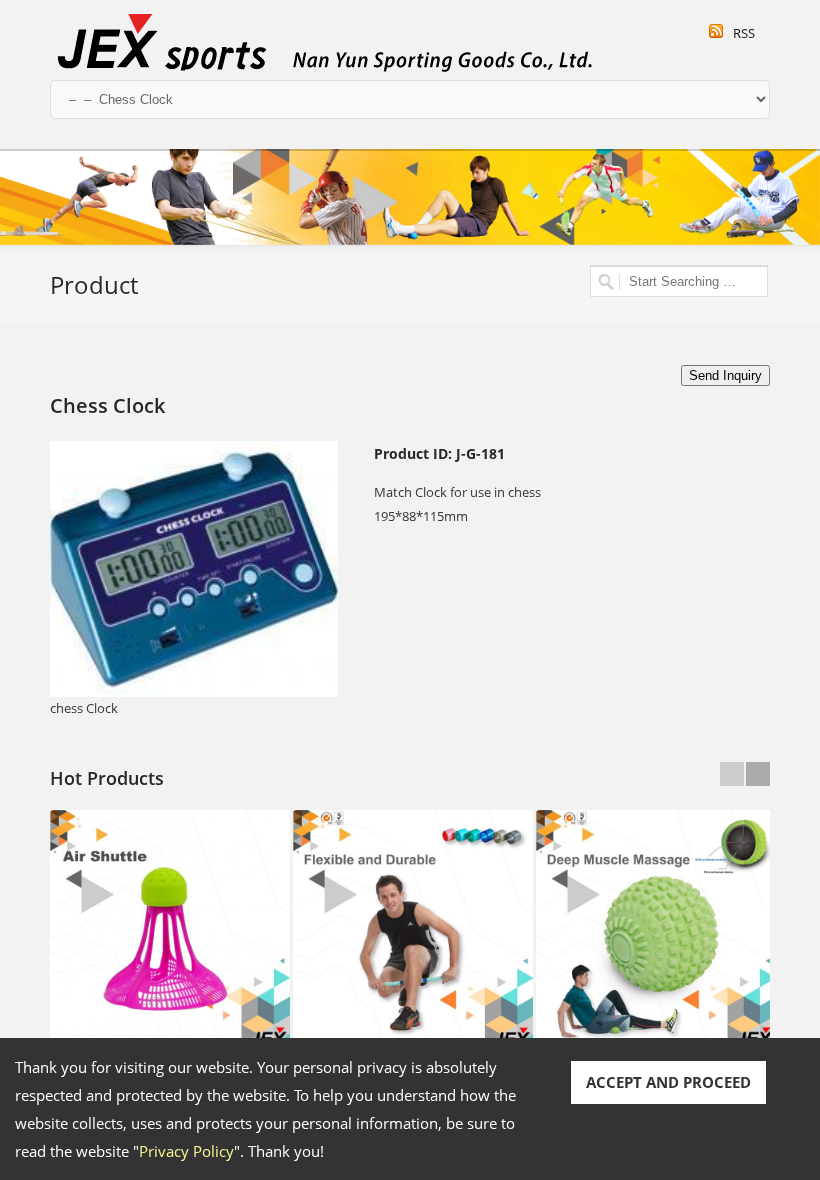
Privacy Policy (186, 1151)
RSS (744, 33)
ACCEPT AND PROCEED (668, 1082)
